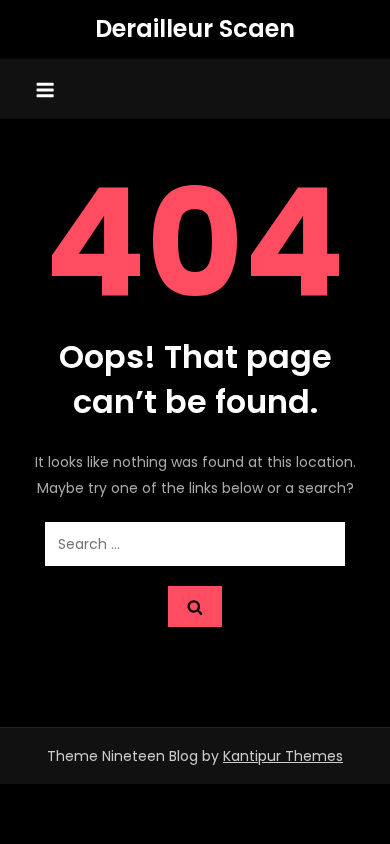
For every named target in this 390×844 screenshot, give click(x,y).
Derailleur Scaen (195, 28)
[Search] (195, 606)
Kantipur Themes (283, 756)
